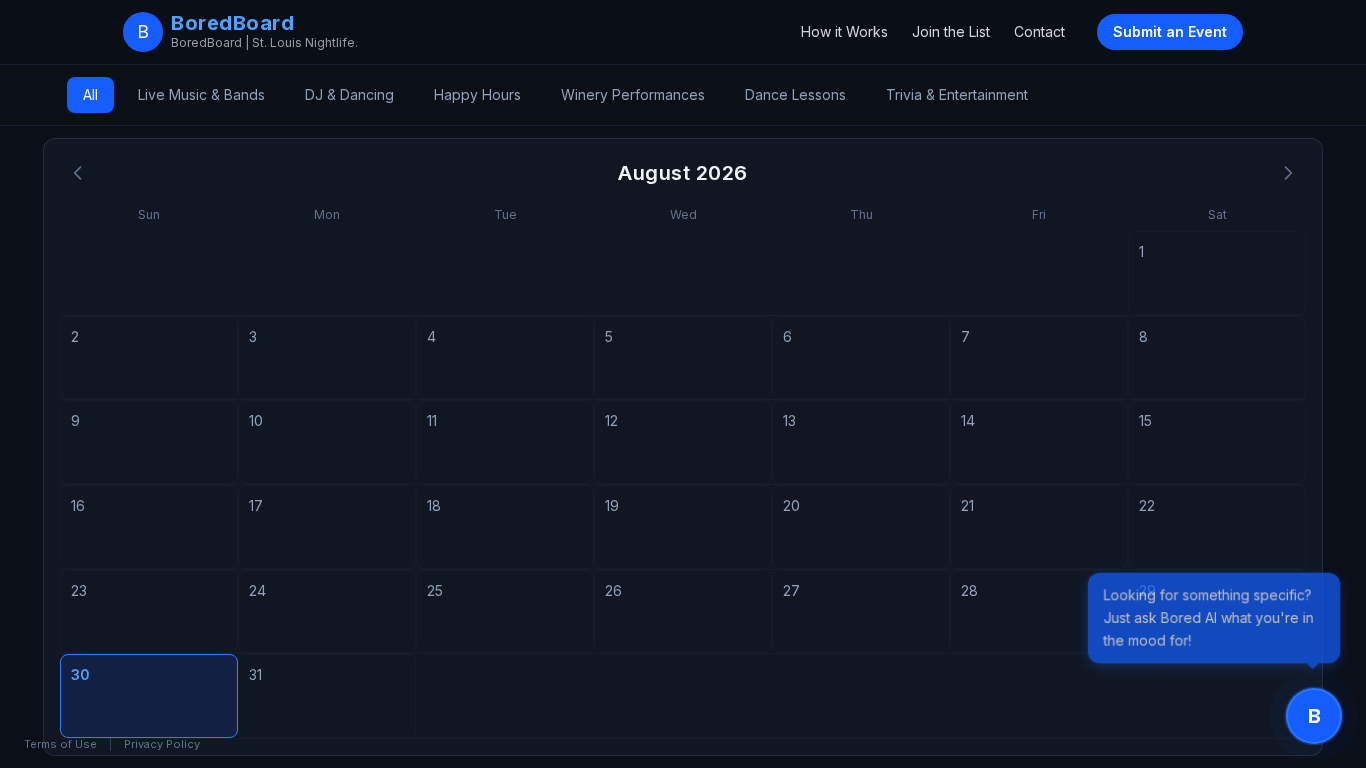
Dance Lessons (795, 94)
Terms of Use (60, 744)
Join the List (951, 31)
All (90, 94)
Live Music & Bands (201, 94)
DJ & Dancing (349, 94)
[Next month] (1288, 173)
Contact (1039, 31)
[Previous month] (78, 173)
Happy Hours (477, 94)
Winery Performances (633, 94)
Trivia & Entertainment (957, 94)
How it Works (844, 31)
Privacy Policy (162, 744)
